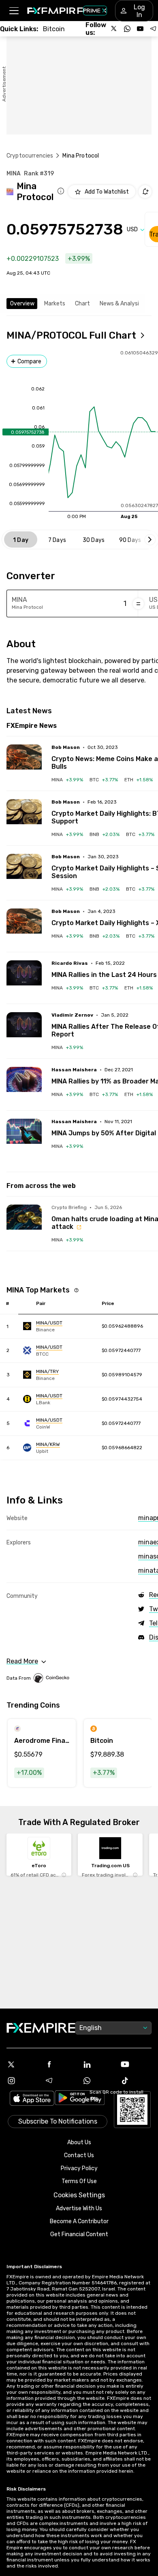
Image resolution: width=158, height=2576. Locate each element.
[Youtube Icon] (136, 2064)
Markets (55, 304)
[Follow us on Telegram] (153, 29)
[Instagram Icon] (22, 2081)
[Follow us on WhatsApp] (127, 29)
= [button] (138, 603)
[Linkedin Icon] (98, 2064)
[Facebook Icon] (60, 2064)
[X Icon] (22, 2064)
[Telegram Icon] (60, 2081)
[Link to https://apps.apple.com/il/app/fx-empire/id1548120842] (32, 2099)
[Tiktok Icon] (136, 2081)
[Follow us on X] (114, 29)
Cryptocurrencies (30, 156)
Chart (82, 304)
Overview (22, 304)
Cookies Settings (79, 2195)
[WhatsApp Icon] (98, 2081)
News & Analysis (121, 304)
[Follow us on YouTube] (140, 29)
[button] (14, 11)
